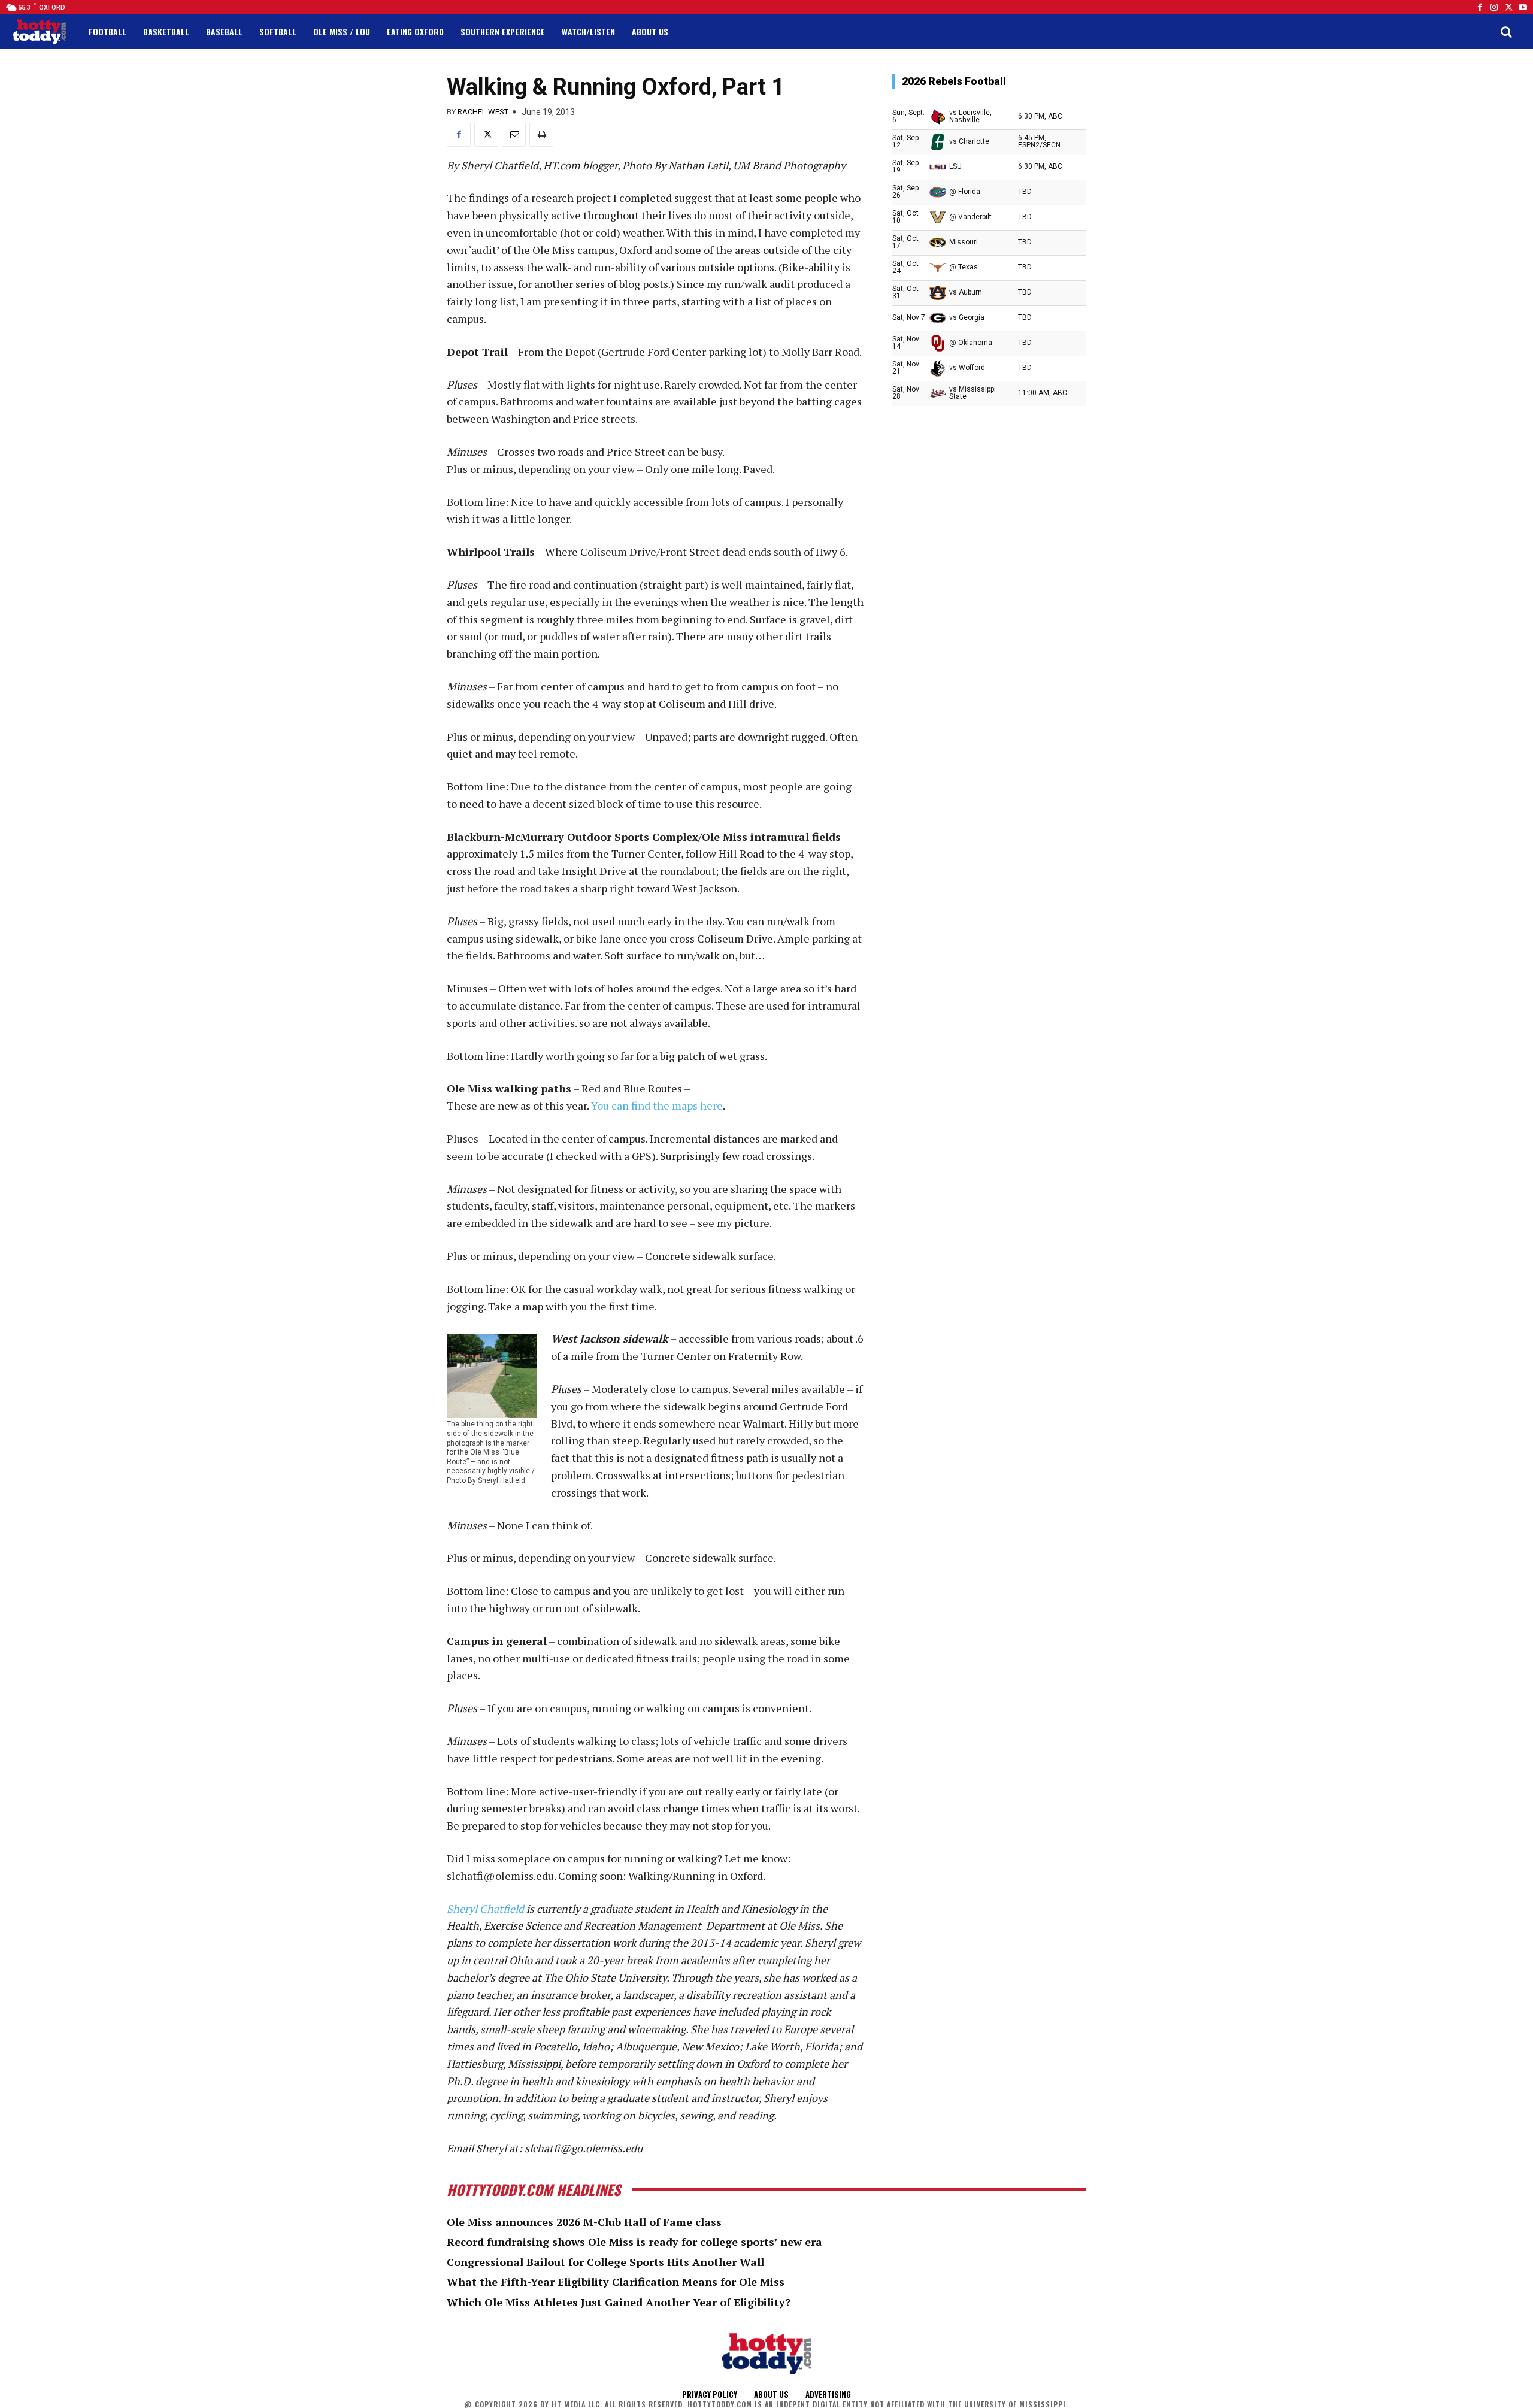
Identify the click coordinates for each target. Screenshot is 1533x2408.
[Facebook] (1480, 7)
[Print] (541, 135)
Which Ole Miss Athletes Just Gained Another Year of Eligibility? (619, 2302)
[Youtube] (1523, 7)
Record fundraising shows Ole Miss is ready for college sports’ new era (634, 2242)
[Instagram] (1494, 7)
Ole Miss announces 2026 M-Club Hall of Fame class (584, 2222)
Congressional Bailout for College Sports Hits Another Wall (605, 2262)
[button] (1506, 32)
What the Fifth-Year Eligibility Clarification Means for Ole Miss (616, 2282)
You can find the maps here (656, 1105)
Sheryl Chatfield (485, 1909)
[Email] (514, 135)
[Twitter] (1508, 7)
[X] (486, 135)
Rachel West (483, 112)
